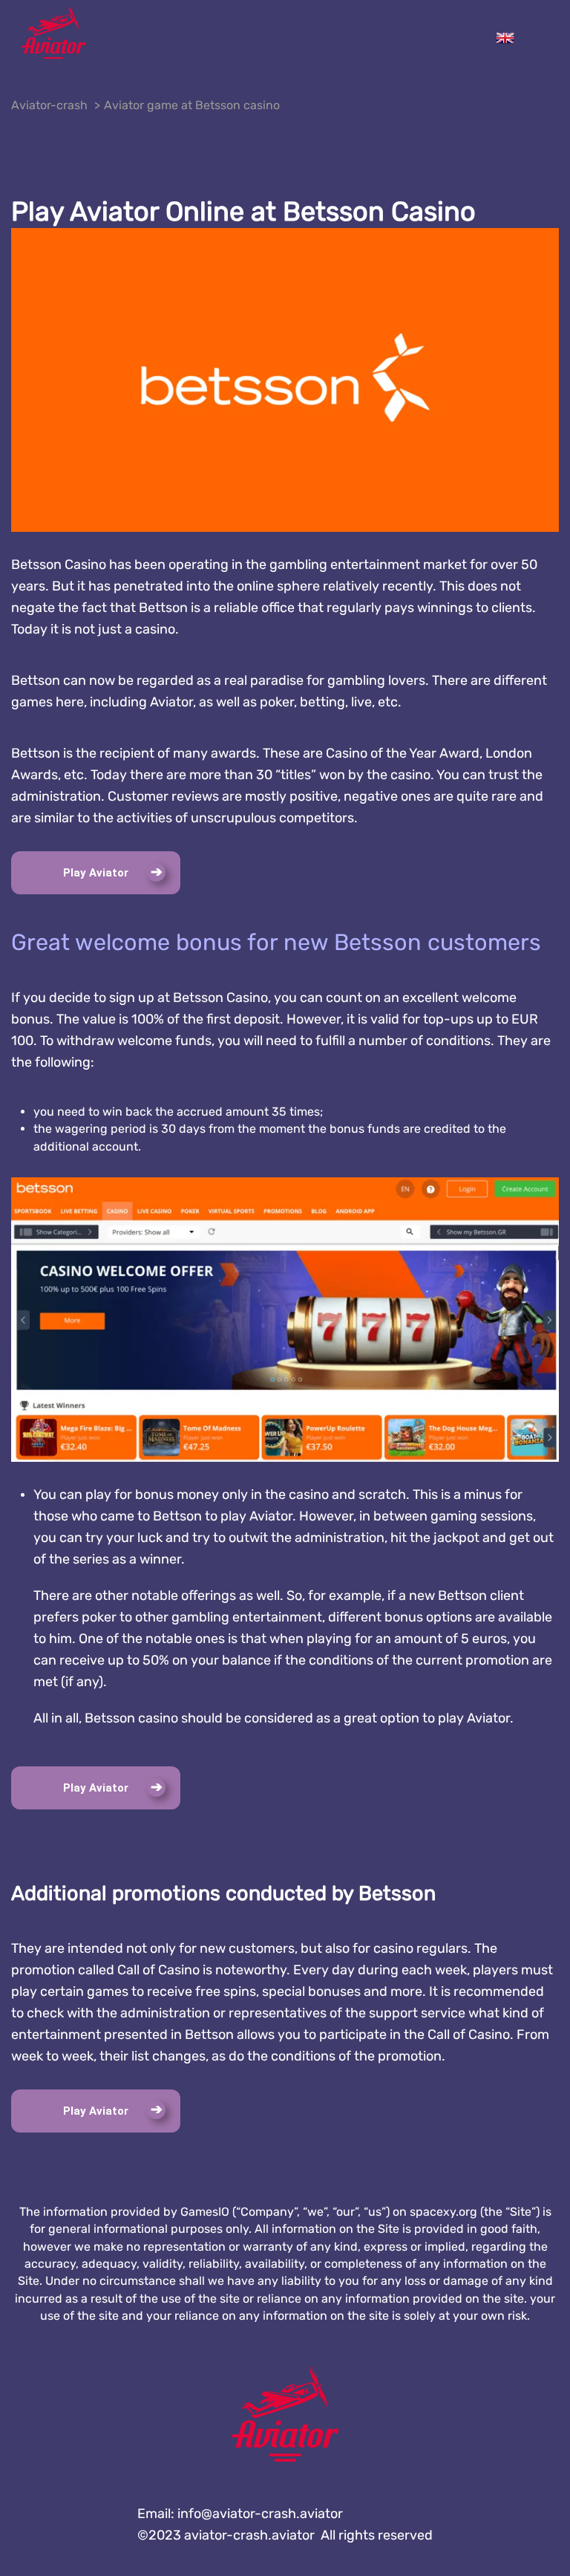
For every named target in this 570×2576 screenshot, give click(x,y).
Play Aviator (96, 873)
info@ (260, 2514)
